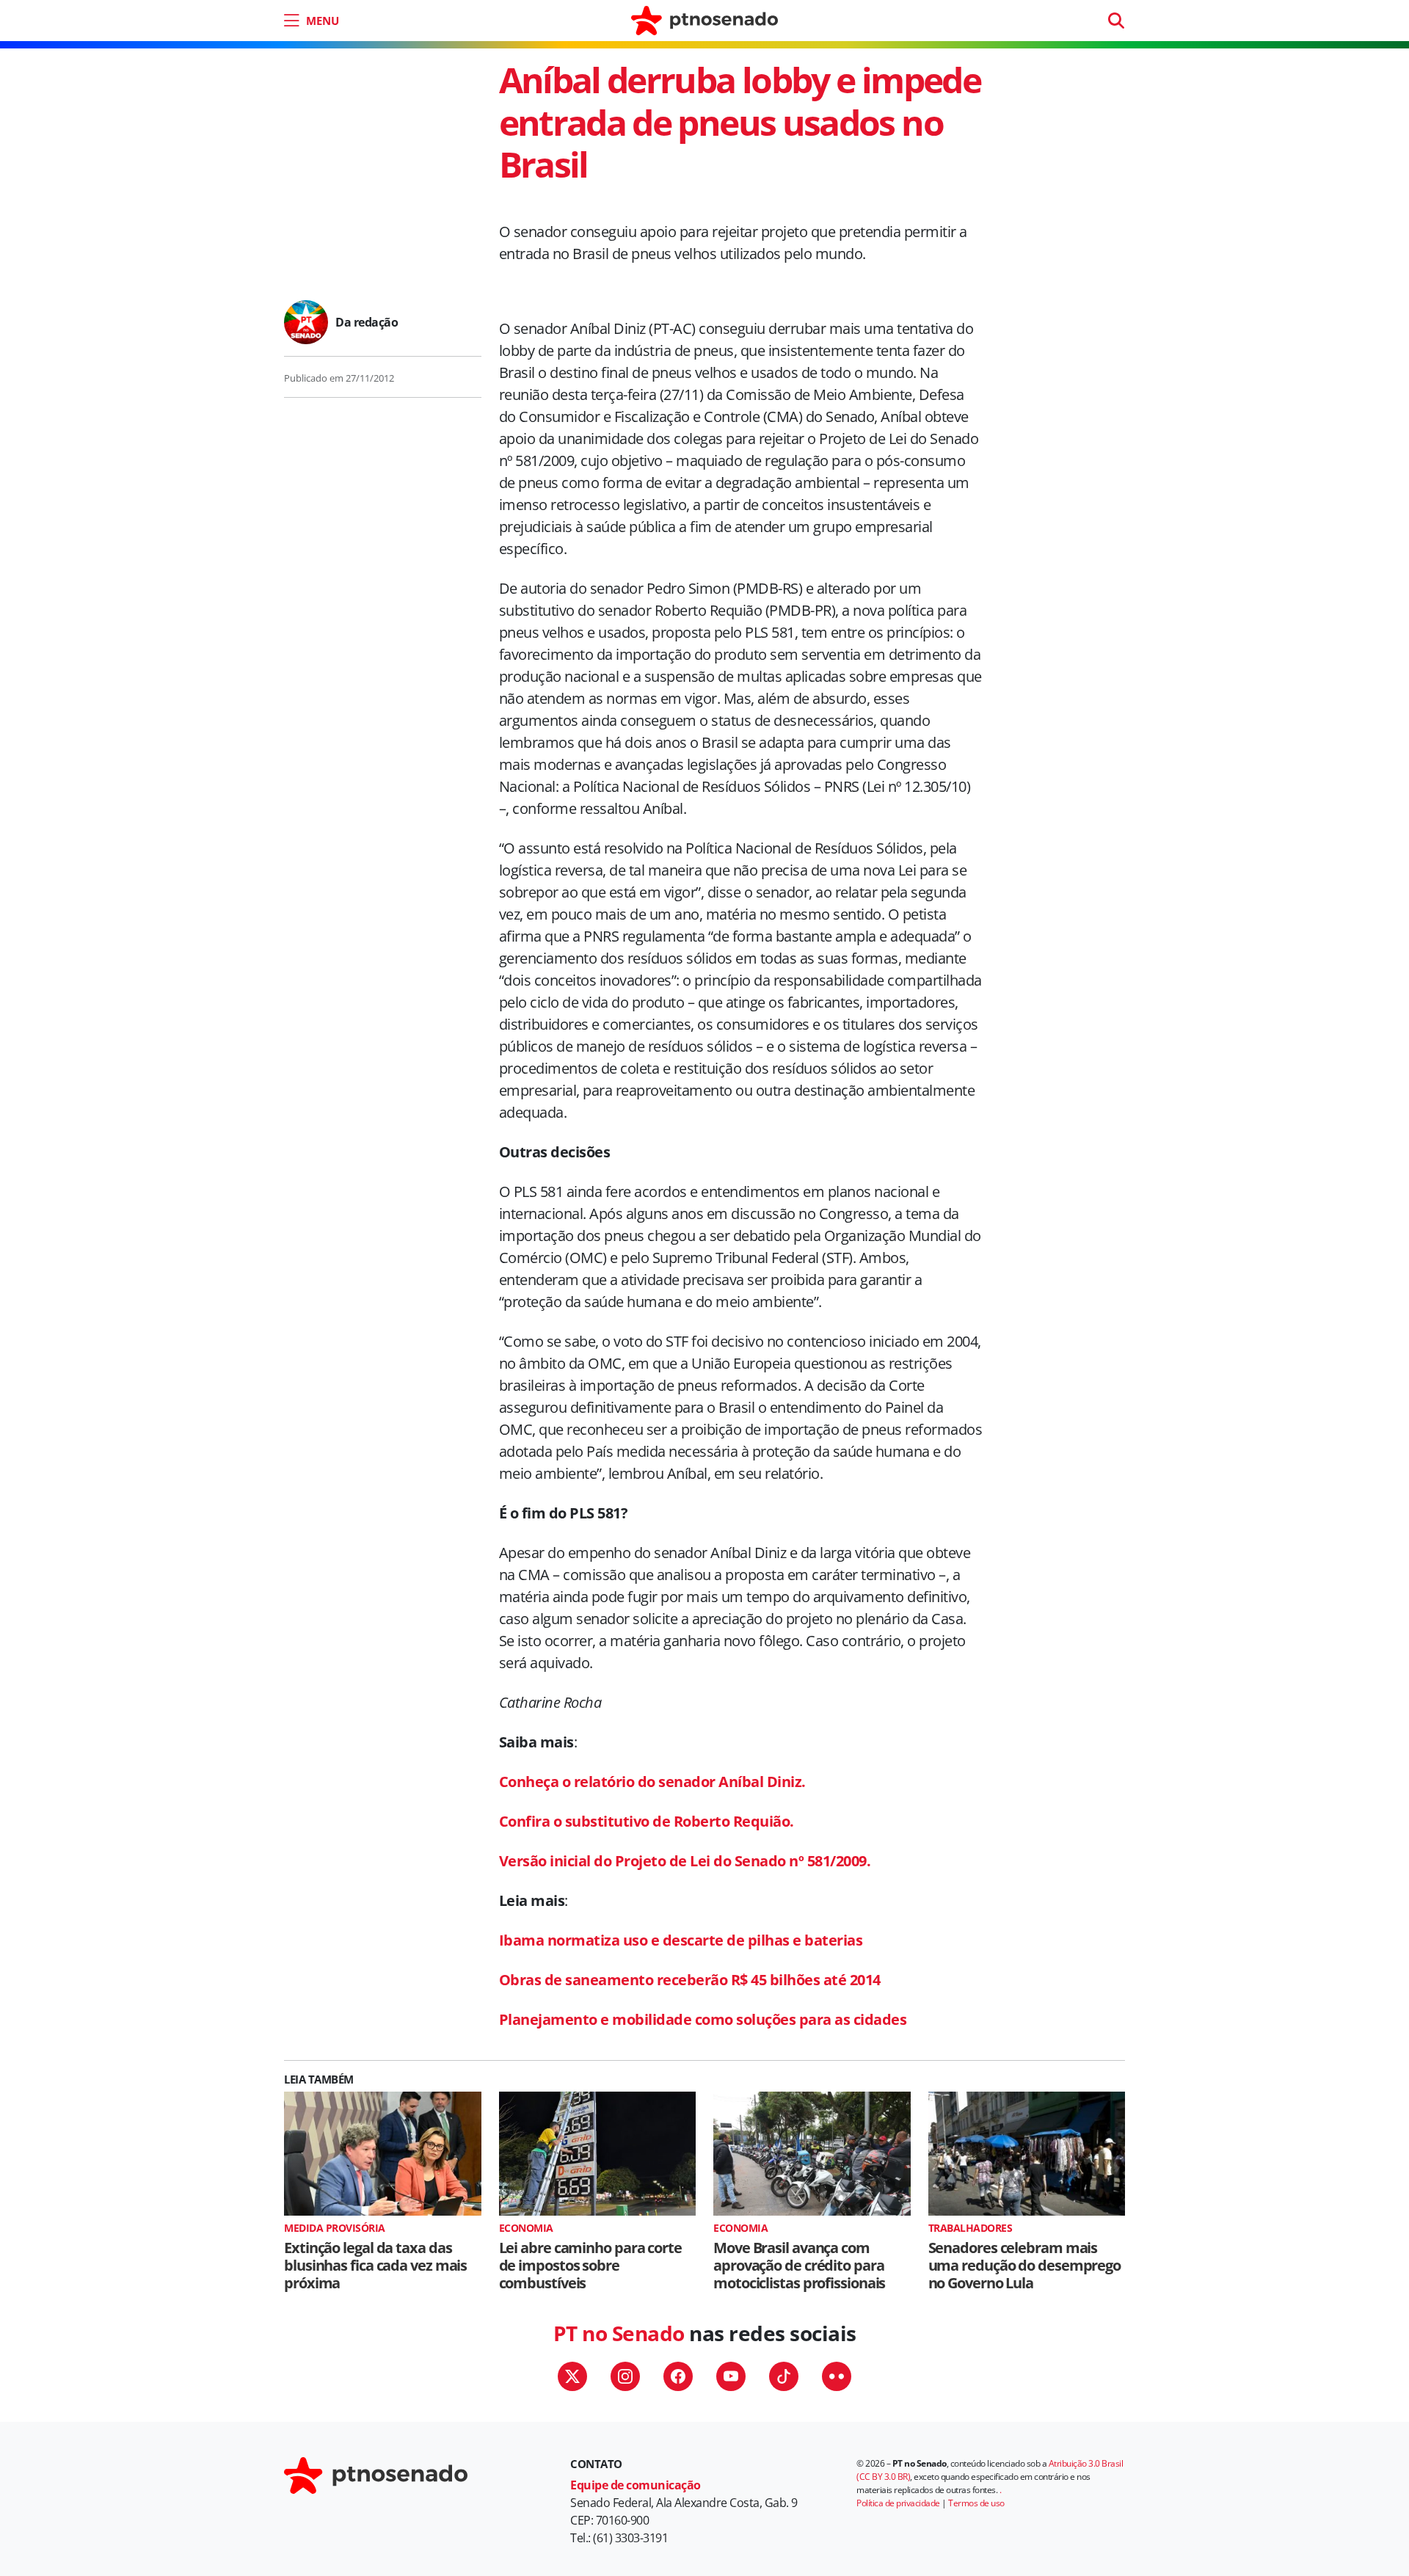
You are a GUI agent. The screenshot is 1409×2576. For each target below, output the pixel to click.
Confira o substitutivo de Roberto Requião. (647, 1821)
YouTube (731, 2376)
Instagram (625, 2376)
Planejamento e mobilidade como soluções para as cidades (703, 2019)
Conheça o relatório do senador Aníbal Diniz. (652, 1782)
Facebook (678, 2376)
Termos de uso (976, 2503)
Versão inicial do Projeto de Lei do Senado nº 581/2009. (685, 1861)
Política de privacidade (898, 2503)
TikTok (784, 2376)
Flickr (837, 2376)
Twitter (572, 2376)
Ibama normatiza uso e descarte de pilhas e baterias (681, 1940)
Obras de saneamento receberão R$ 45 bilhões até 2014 (690, 1980)
